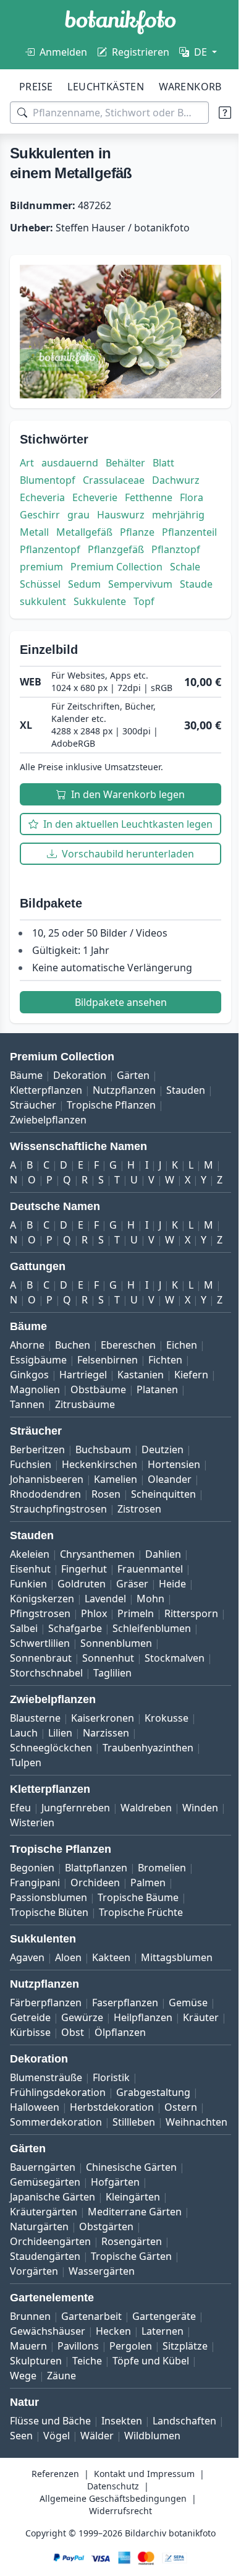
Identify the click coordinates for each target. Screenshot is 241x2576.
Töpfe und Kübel (151, 2459)
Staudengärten (45, 2355)
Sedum (36, 596)
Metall (34, 526)
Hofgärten (115, 2280)
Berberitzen (37, 1518)
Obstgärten (106, 2325)
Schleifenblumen (49, 1712)
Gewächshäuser (48, 2429)
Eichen (182, 1414)
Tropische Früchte (141, 1996)
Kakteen (111, 2041)
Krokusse (167, 1801)
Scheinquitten (163, 1563)
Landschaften (42, 2534)
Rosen (106, 1563)
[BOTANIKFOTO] (120, 22)
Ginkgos (29, 1443)
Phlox (94, 1682)
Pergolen (131, 2444)
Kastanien (141, 1443)
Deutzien (163, 1518)
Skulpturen (36, 2459)
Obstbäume (98, 1458)
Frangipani (35, 1966)
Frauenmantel (150, 1638)
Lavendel (105, 1667)
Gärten (133, 1099)
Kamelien (116, 1548)
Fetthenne (149, 492)
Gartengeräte (164, 2415)
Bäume (26, 1099)
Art (27, 457)
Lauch (24, 1816)
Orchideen (95, 1966)
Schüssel (177, 578)
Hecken (113, 2429)
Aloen (68, 2041)
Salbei (88, 1697)
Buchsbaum (103, 1518)
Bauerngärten (43, 2265)
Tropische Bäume (138, 1981)
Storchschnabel (46, 1756)
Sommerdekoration (56, 2205)
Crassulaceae (114, 474)
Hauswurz (121, 509)
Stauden (186, 1114)
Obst (119, 2116)
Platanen (157, 1458)
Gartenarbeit (91, 2415)
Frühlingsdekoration (58, 2176)
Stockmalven (102, 1741)
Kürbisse (77, 2116)
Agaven (27, 2041)
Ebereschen (128, 1414)
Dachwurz (176, 474)
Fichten (165, 1428)
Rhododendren (45, 1563)
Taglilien (112, 1756)
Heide (172, 1652)
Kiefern (191, 1443)
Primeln (136, 1682)
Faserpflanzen (125, 2086)
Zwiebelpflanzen (48, 1144)
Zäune (61, 2474)
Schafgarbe (139, 1697)
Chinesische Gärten (131, 2265)
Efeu (20, 1891)
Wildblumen (38, 2549)
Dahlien (163, 1623)
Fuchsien (31, 1533)
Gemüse (188, 2086)
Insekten (122, 2519)
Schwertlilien (129, 1712)
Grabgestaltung (153, 2176)
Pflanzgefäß (178, 544)
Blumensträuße (46, 2161)
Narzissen (106, 1816)
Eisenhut (30, 1638)
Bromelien (162, 1951)
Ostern (181, 2191)
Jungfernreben (76, 1891)
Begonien (32, 1951)
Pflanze (137, 526)
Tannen (27, 1473)
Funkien (28, 1652)
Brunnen (30, 2415)
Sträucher (33, 1129)
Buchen (73, 1414)
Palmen (148, 1966)
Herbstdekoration (112, 2191)
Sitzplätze (185, 2444)
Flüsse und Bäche (50, 2519)
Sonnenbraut (123, 1727)
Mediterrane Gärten (135, 2310)
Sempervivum (92, 596)
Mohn (150, 1667)
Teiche (87, 2459)
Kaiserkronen (103, 1801)
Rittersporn (37, 1697)
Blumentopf (48, 474)
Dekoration (80, 1099)
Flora (192, 492)
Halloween (35, 2191)
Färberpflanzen (46, 2086)
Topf (144, 613)
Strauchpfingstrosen (58, 1578)
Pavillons (78, 2444)
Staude (148, 596)
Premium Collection (66, 578)
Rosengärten (132, 2340)
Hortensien (174, 1533)
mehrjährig (178, 509)
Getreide (30, 2101)
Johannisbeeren (47, 1548)
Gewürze (82, 2101)
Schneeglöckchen (51, 1831)
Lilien (60, 1816)
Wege (23, 2474)
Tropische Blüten (49, 1996)
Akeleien (30, 1623)
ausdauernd (70, 457)
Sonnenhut (36, 1741)
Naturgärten (39, 2325)
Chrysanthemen (97, 1623)
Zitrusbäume (85, 1473)
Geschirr (40, 509)
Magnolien (35, 1458)
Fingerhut (84, 1638)
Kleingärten (133, 2295)
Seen (95, 2534)
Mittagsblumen (177, 2041)
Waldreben (146, 1891)
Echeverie (95, 492)
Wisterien (78, 1906)
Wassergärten (102, 2369)
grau (78, 509)
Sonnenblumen (46, 1727)
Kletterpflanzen (46, 1114)
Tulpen (26, 1846)
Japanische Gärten (53, 2295)
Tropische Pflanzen (111, 1129)
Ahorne (27, 1414)
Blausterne (35, 1801)
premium (98, 561)
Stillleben (134, 2205)
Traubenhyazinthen (148, 1831)
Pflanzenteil (47, 544)
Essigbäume (38, 1428)
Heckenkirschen (99, 1533)
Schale (134, 578)
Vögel (131, 2534)
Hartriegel (83, 1443)
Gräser (132, 1652)
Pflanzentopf (112, 544)
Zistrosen (139, 1578)
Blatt (163, 457)
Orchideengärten (50, 2340)
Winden (28, 1906)
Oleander (170, 1548)
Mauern (28, 2444)
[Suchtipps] (216, 113)
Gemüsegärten (45, 2280)
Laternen (163, 2429)
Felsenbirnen (108, 1428)
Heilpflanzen (143, 2101)
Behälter (125, 457)
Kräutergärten (44, 2310)
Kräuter (28, 2116)
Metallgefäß (84, 526)
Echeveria (42, 492)
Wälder (171, 2534)
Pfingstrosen (40, 1682)
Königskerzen (42, 1667)
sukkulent (43, 613)
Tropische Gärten (131, 2355)
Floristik (111, 2161)
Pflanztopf (44, 561)
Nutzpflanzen (124, 1114)
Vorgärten (34, 2369)
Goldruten (82, 1652)
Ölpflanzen (167, 2116)
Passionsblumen (49, 1981)
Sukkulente (100, 613)
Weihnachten (41, 2220)
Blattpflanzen (96, 1951)
